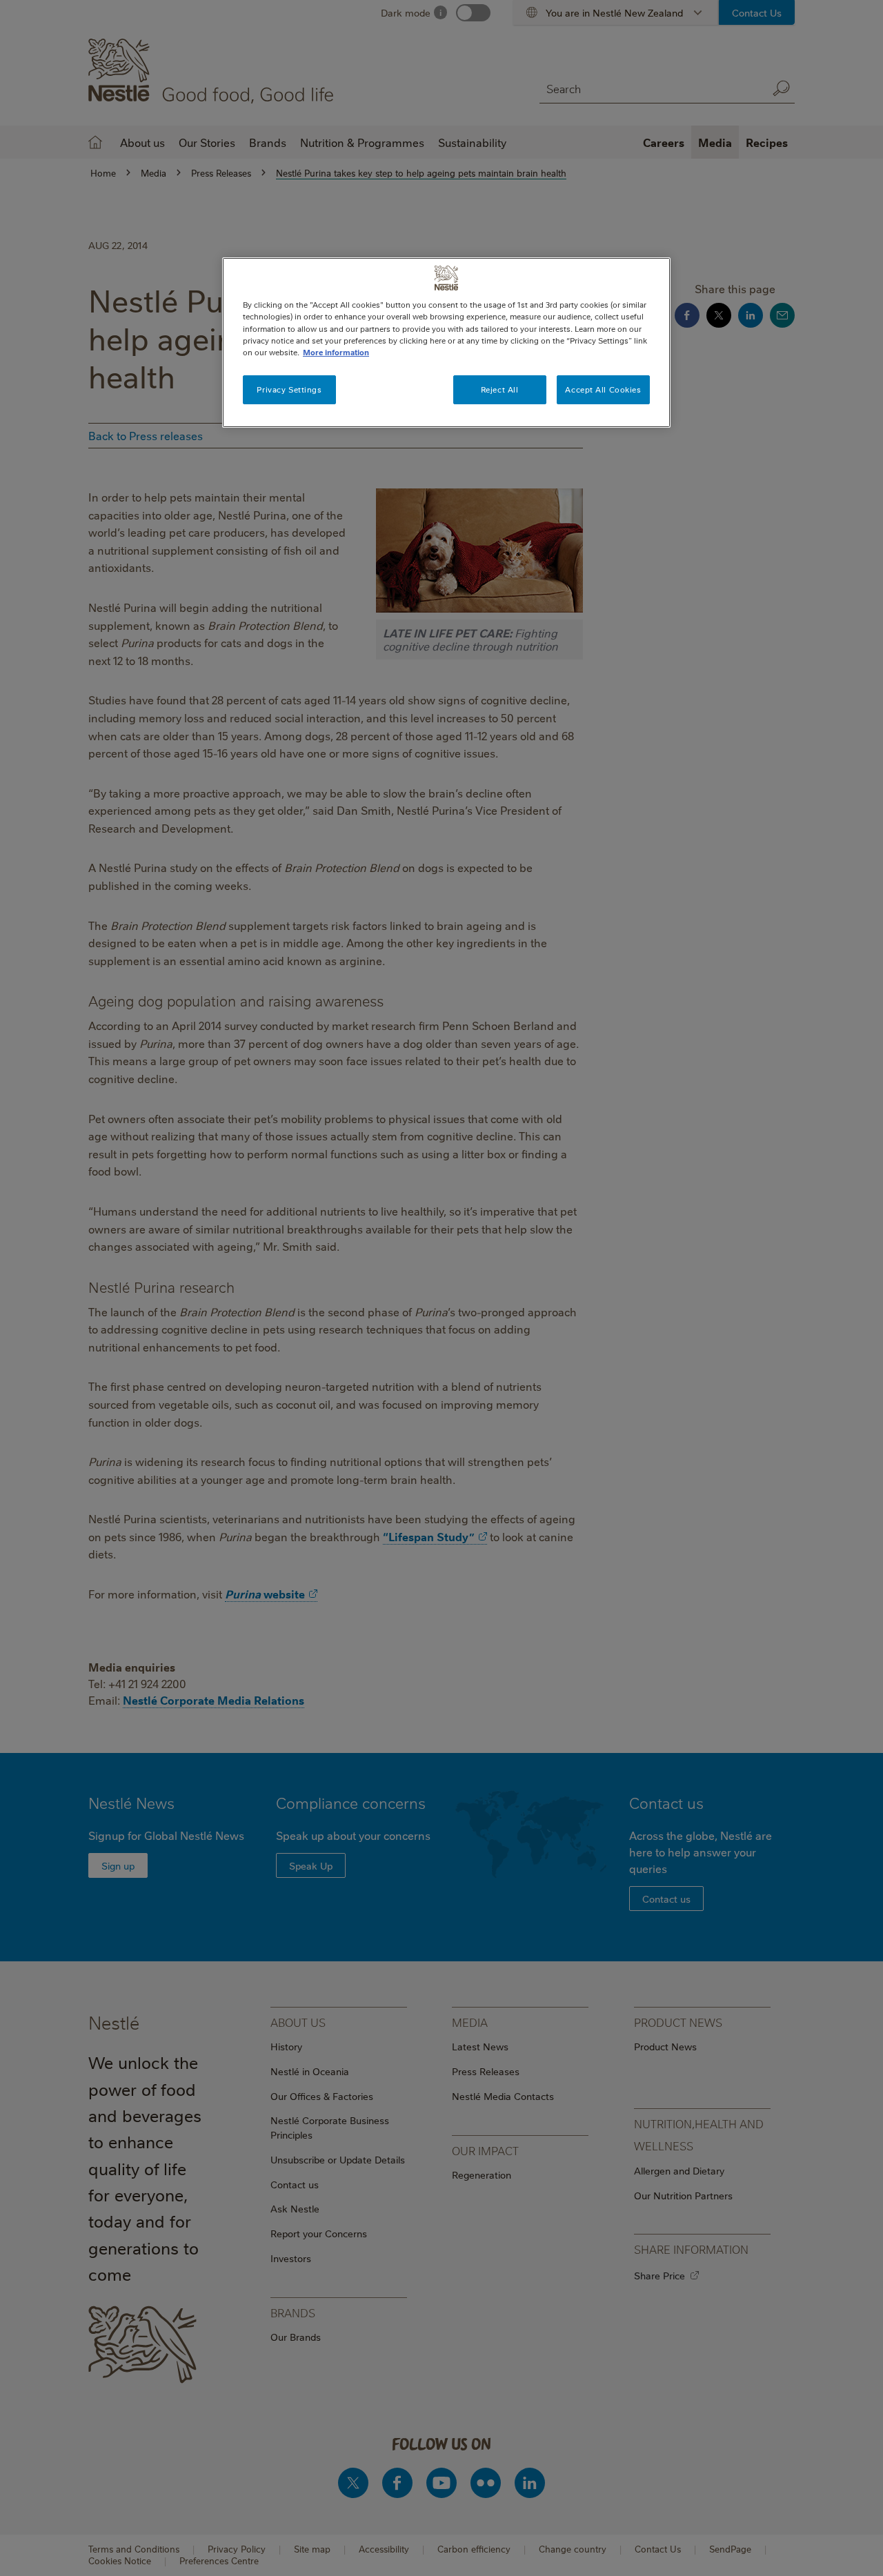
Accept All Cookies (603, 389)
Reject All (500, 389)
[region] (446, 342)
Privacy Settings (289, 389)
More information (336, 352)
